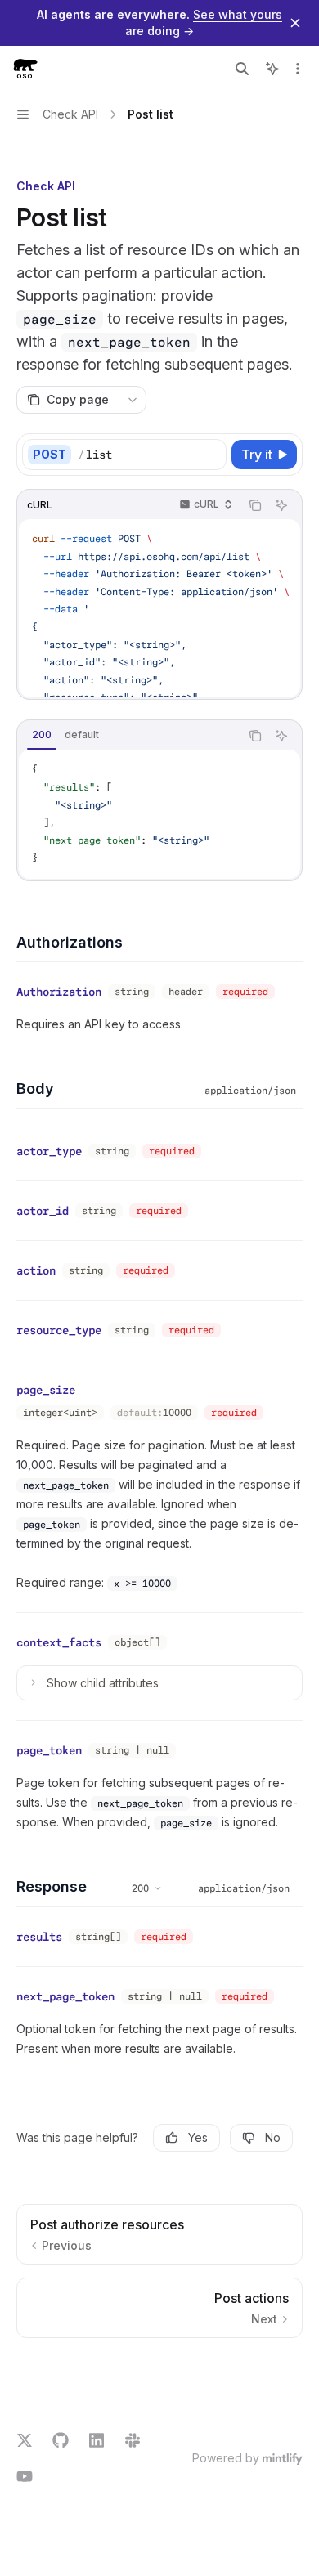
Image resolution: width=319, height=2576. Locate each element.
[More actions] (298, 69)
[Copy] (211, 455)
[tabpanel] (159, 814)
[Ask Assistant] (281, 505)
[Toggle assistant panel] (272, 69)
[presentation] (159, 608)
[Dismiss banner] (295, 23)
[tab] (42, 735)
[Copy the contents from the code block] (255, 505)
